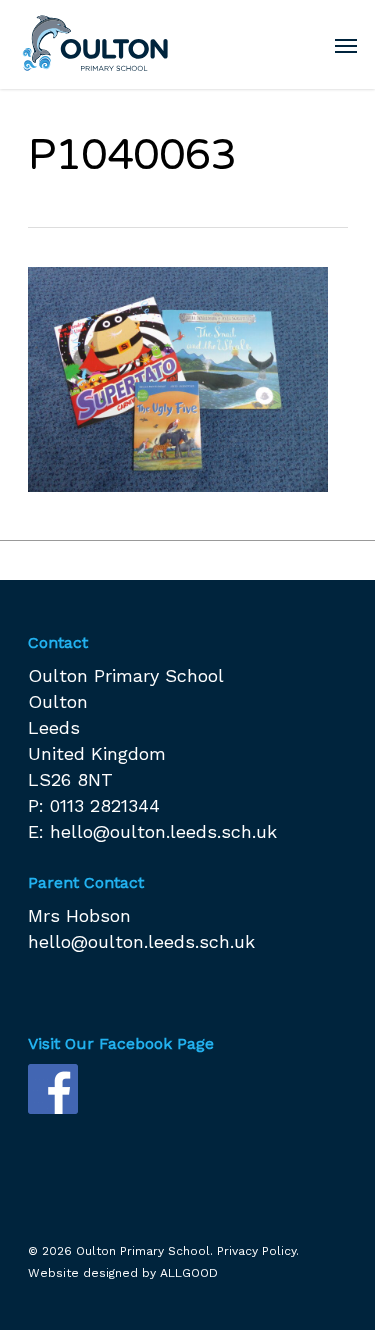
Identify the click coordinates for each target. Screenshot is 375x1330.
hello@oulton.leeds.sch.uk (163, 831)
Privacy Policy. (258, 1251)
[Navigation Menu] (346, 45)
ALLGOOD (189, 1273)
